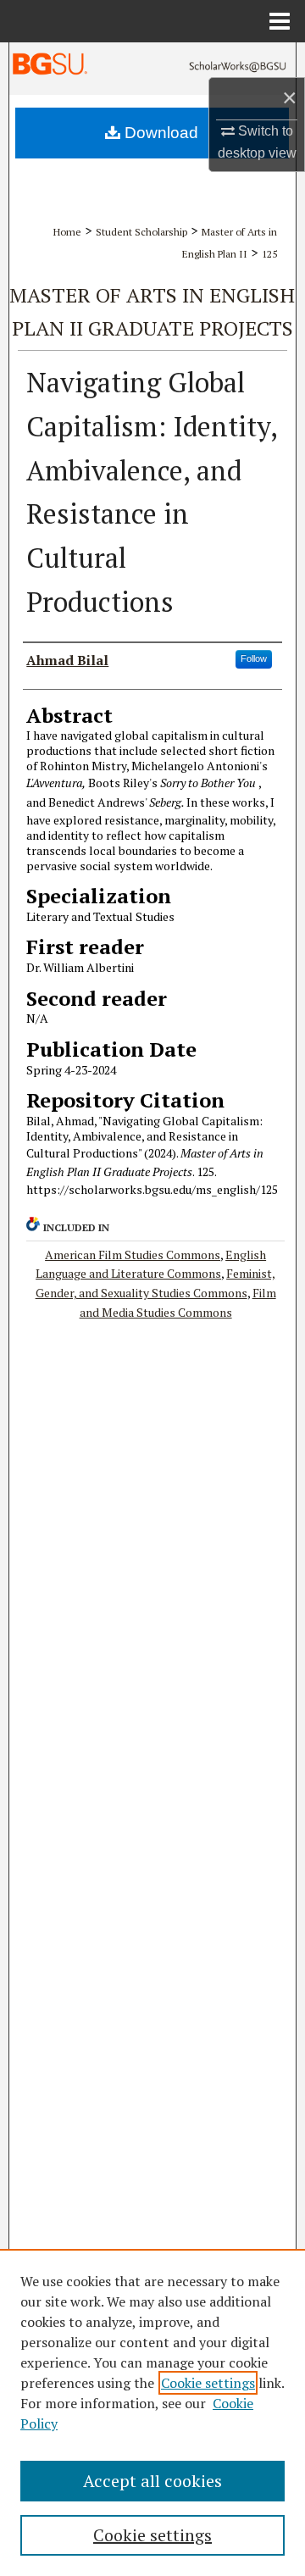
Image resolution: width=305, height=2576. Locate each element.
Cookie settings (208, 2383)
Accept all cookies (152, 2481)
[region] (152, 2412)
